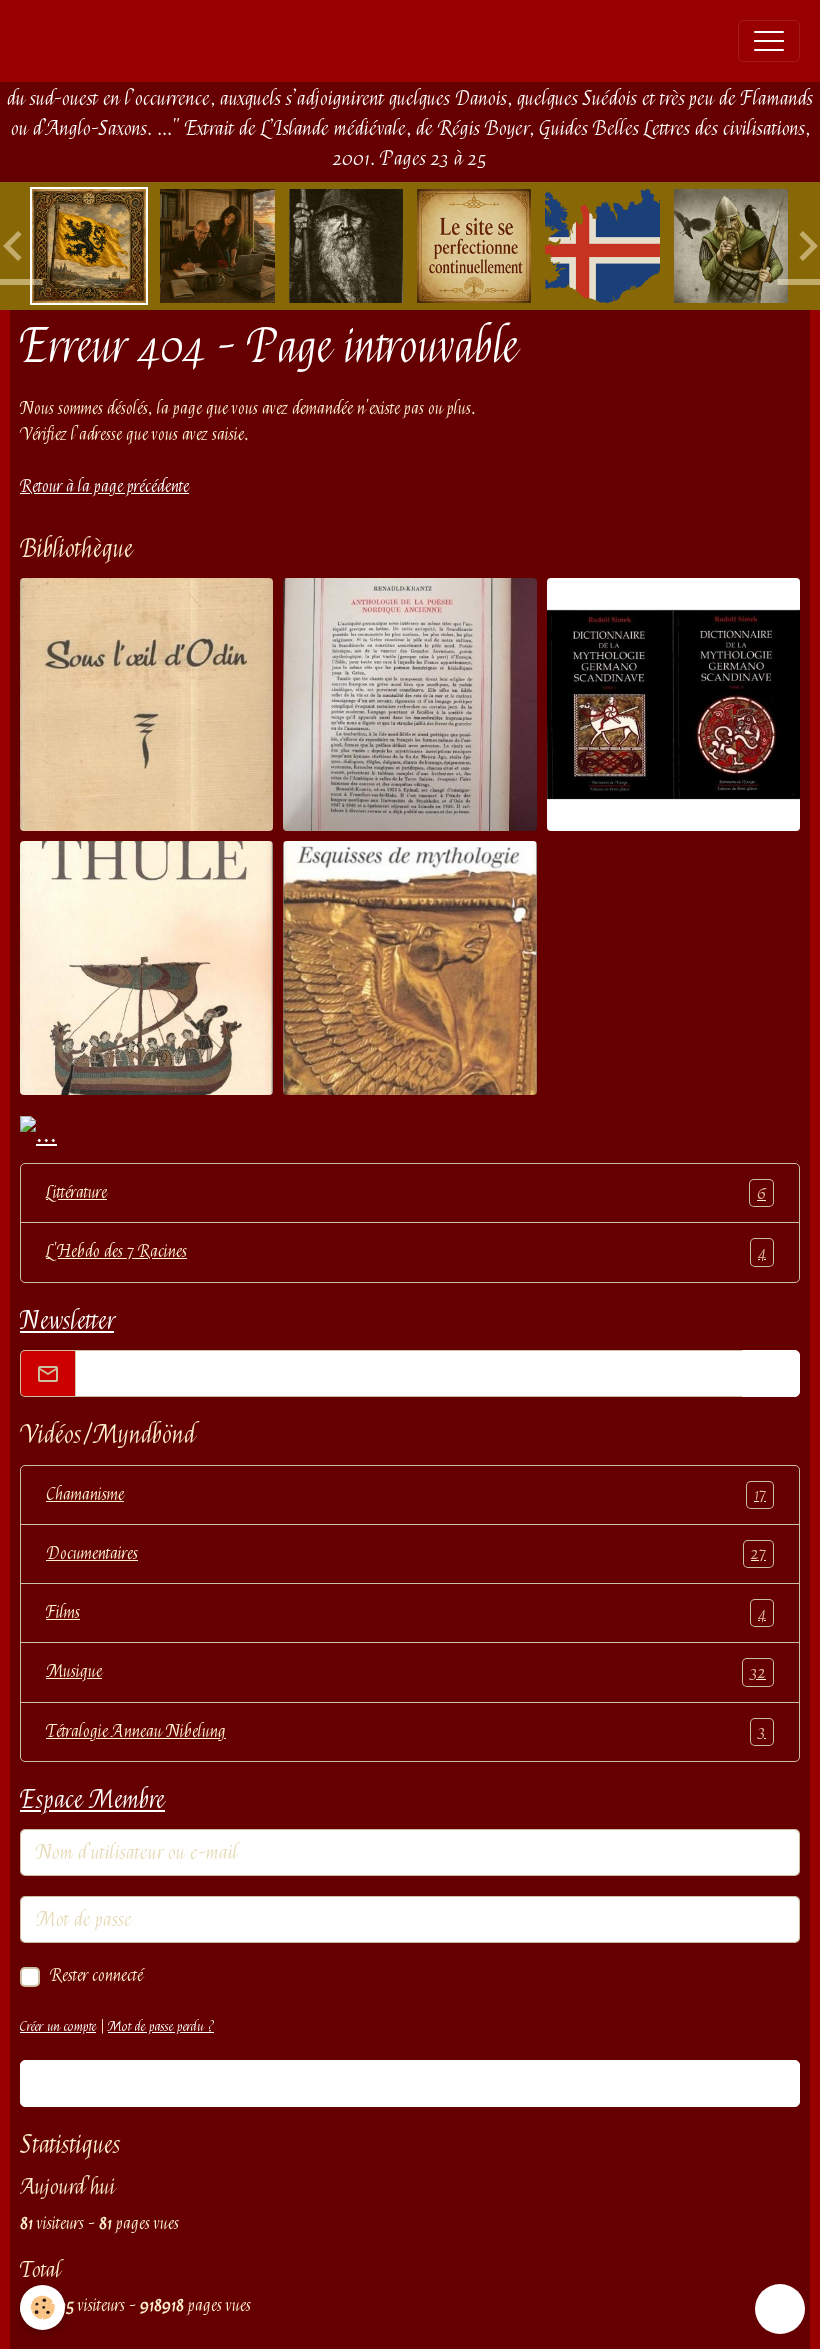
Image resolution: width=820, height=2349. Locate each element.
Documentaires (406, 1553)
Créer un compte (58, 2026)
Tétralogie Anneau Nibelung (406, 1731)
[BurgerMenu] (769, 41)
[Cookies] (42, 2307)
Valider (410, 2082)
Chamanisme (406, 1494)
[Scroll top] (780, 2309)
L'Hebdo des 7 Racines (406, 1251)
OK (771, 1373)
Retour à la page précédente (104, 486)
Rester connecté (96, 1975)
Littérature (406, 1192)
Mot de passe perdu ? (161, 2026)
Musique (406, 1671)
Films (406, 1612)
